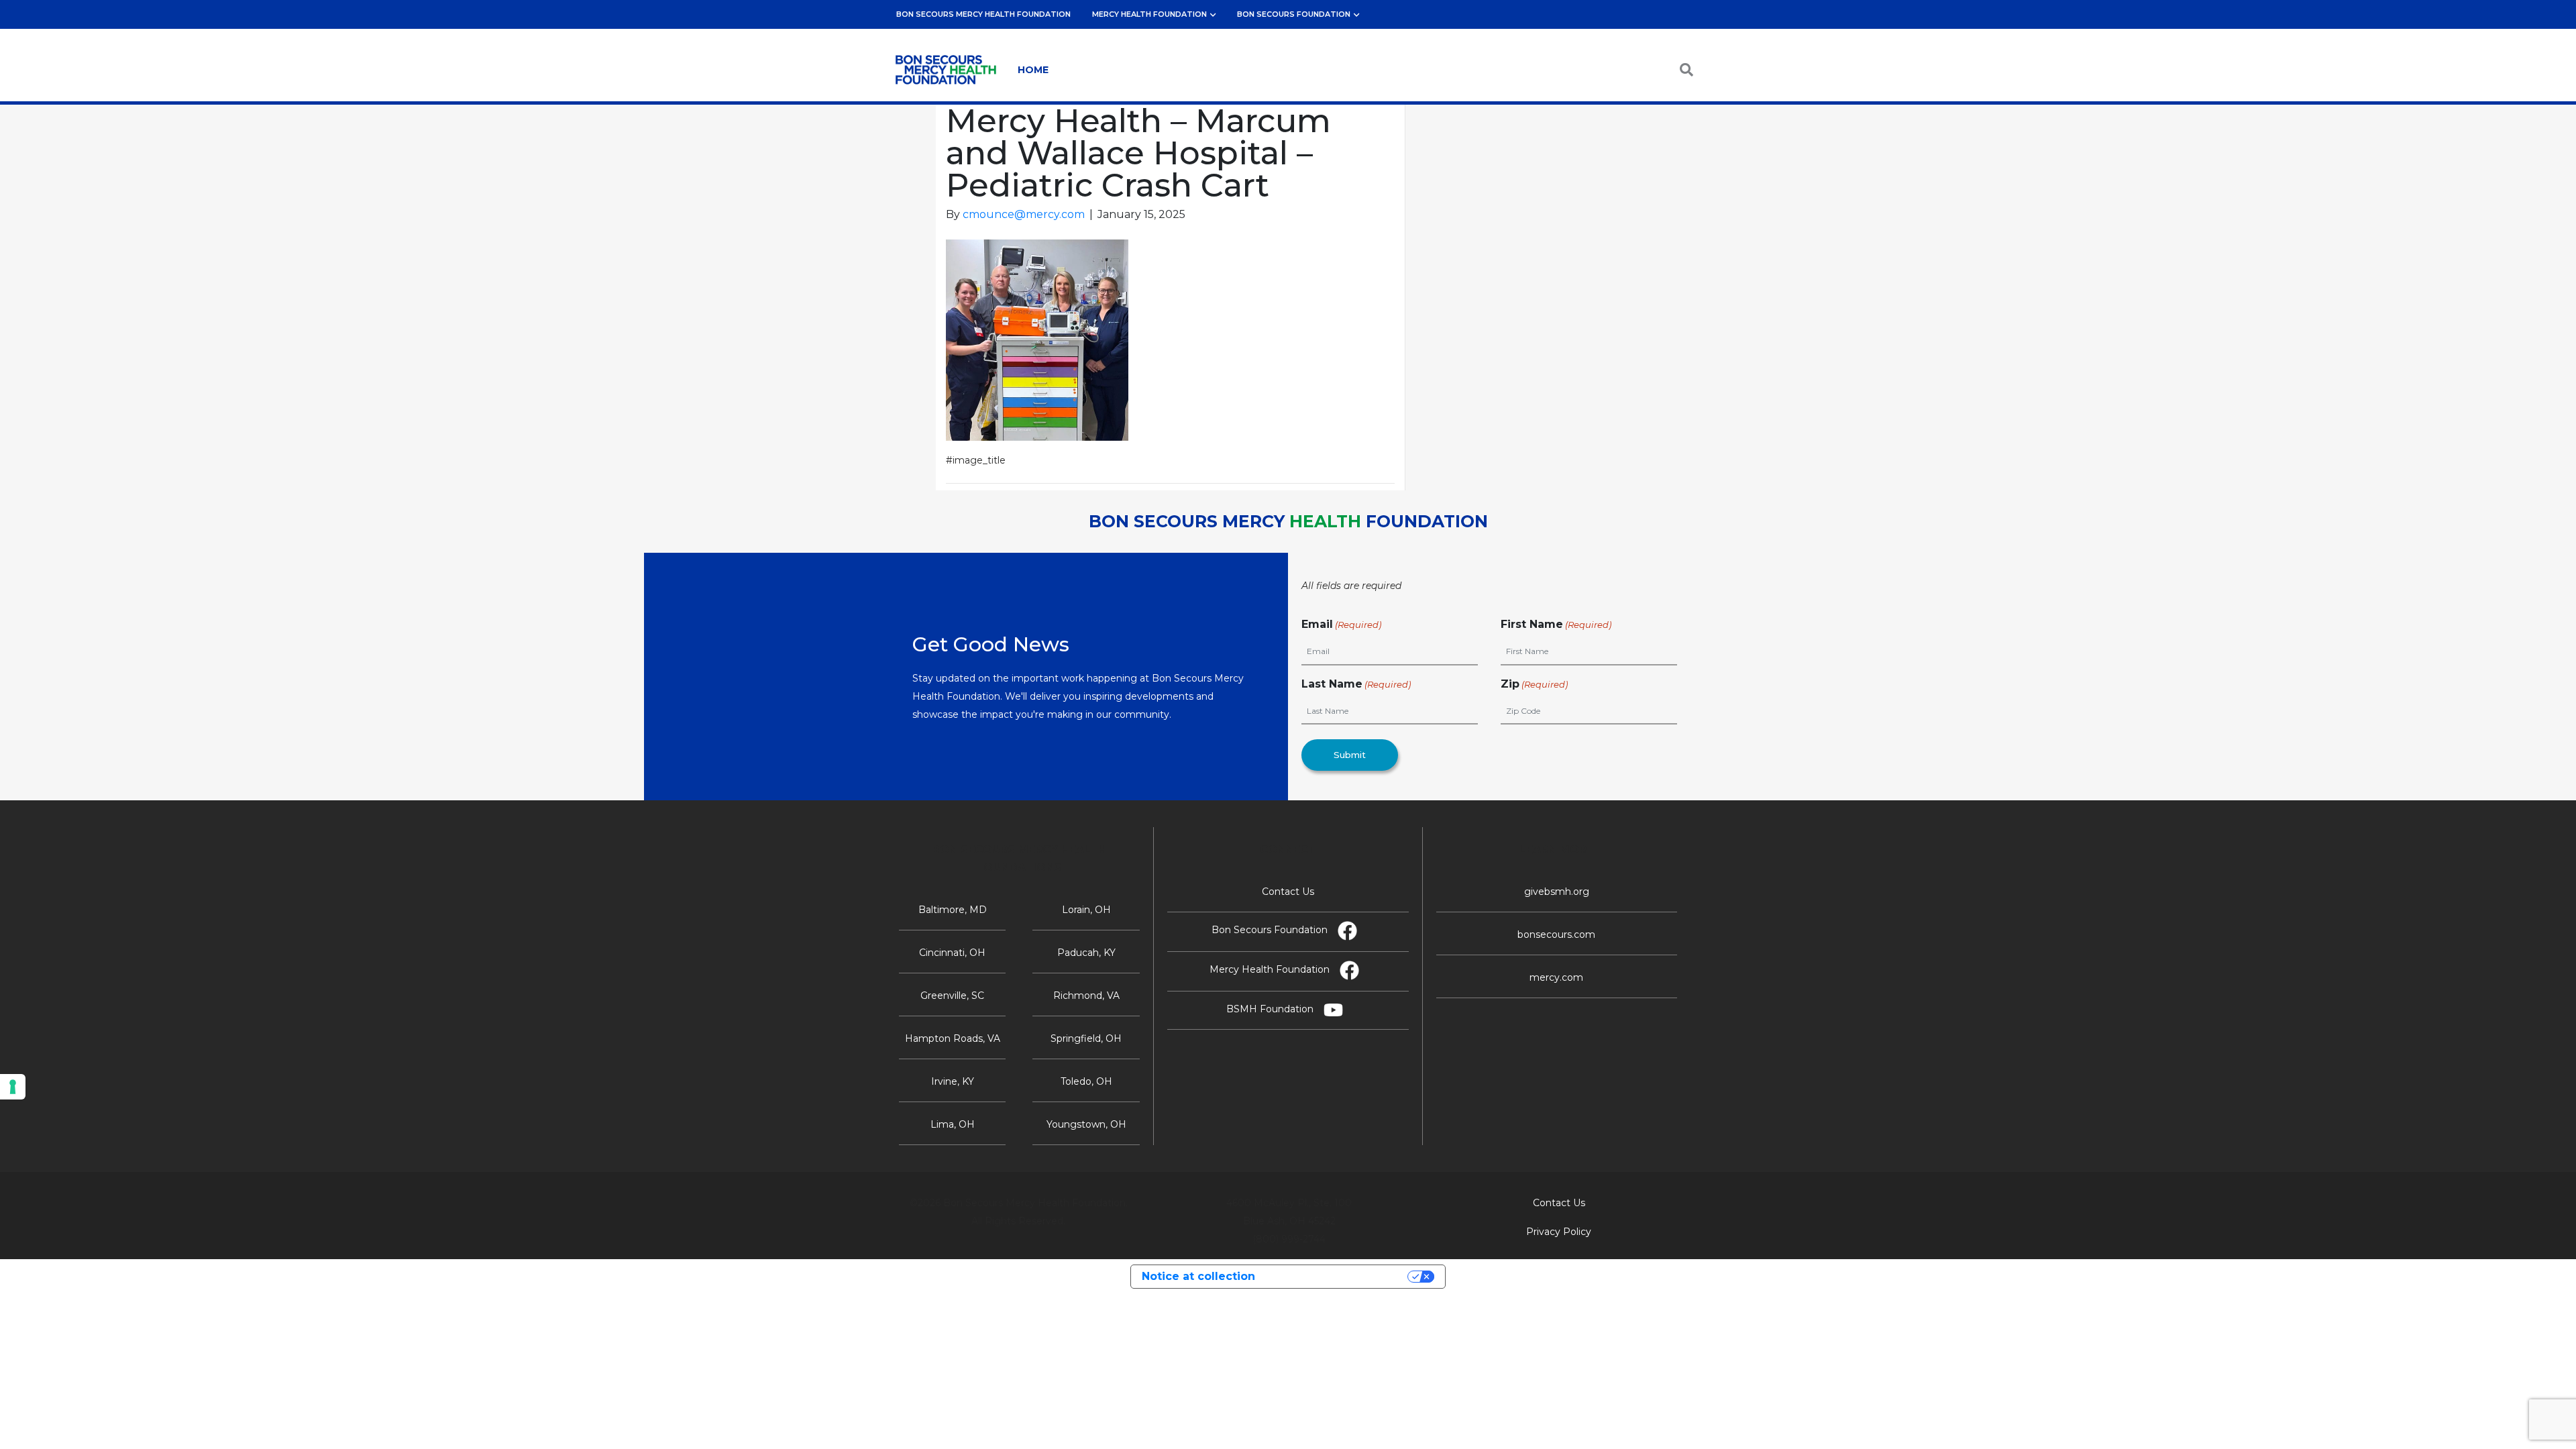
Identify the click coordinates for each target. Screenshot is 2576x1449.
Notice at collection (1198, 1276)
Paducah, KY (1086, 953)
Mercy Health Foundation (1149, 14)
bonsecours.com (1556, 934)
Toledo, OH (1086, 1081)
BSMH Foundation (1270, 1009)
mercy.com (1556, 977)
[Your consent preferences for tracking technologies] (13, 1087)
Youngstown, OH (1086, 1124)
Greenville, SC (952, 996)
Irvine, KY (953, 1081)
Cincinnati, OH (952, 953)
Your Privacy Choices (1338, 1276)
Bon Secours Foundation (1294, 14)
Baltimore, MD (953, 910)
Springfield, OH (1086, 1038)
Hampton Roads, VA (953, 1038)
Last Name (1356, 684)
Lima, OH (953, 1124)
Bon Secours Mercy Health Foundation (983, 14)
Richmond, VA (1086, 996)
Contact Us (1288, 892)
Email (1341, 624)
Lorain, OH (1086, 910)
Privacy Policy (1559, 1232)
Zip (1534, 684)
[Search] (1672, 70)
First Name (1556, 624)
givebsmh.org (1557, 892)
